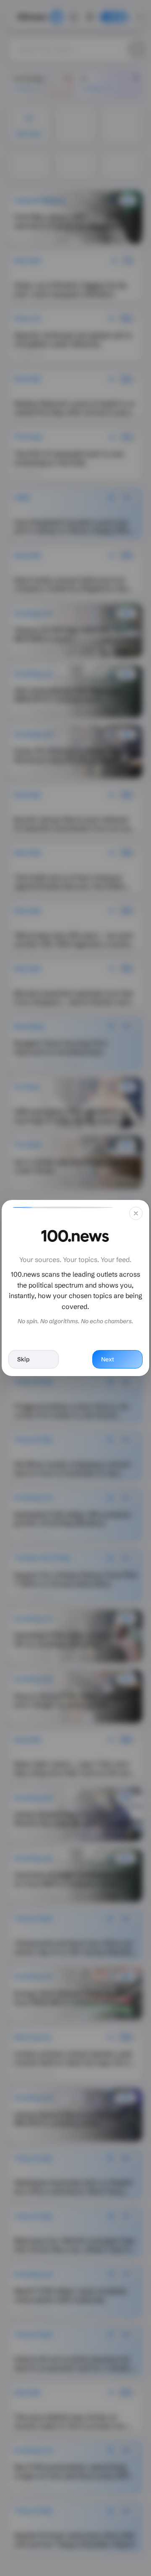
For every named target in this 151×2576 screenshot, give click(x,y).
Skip (23, 1359)
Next (108, 1359)
